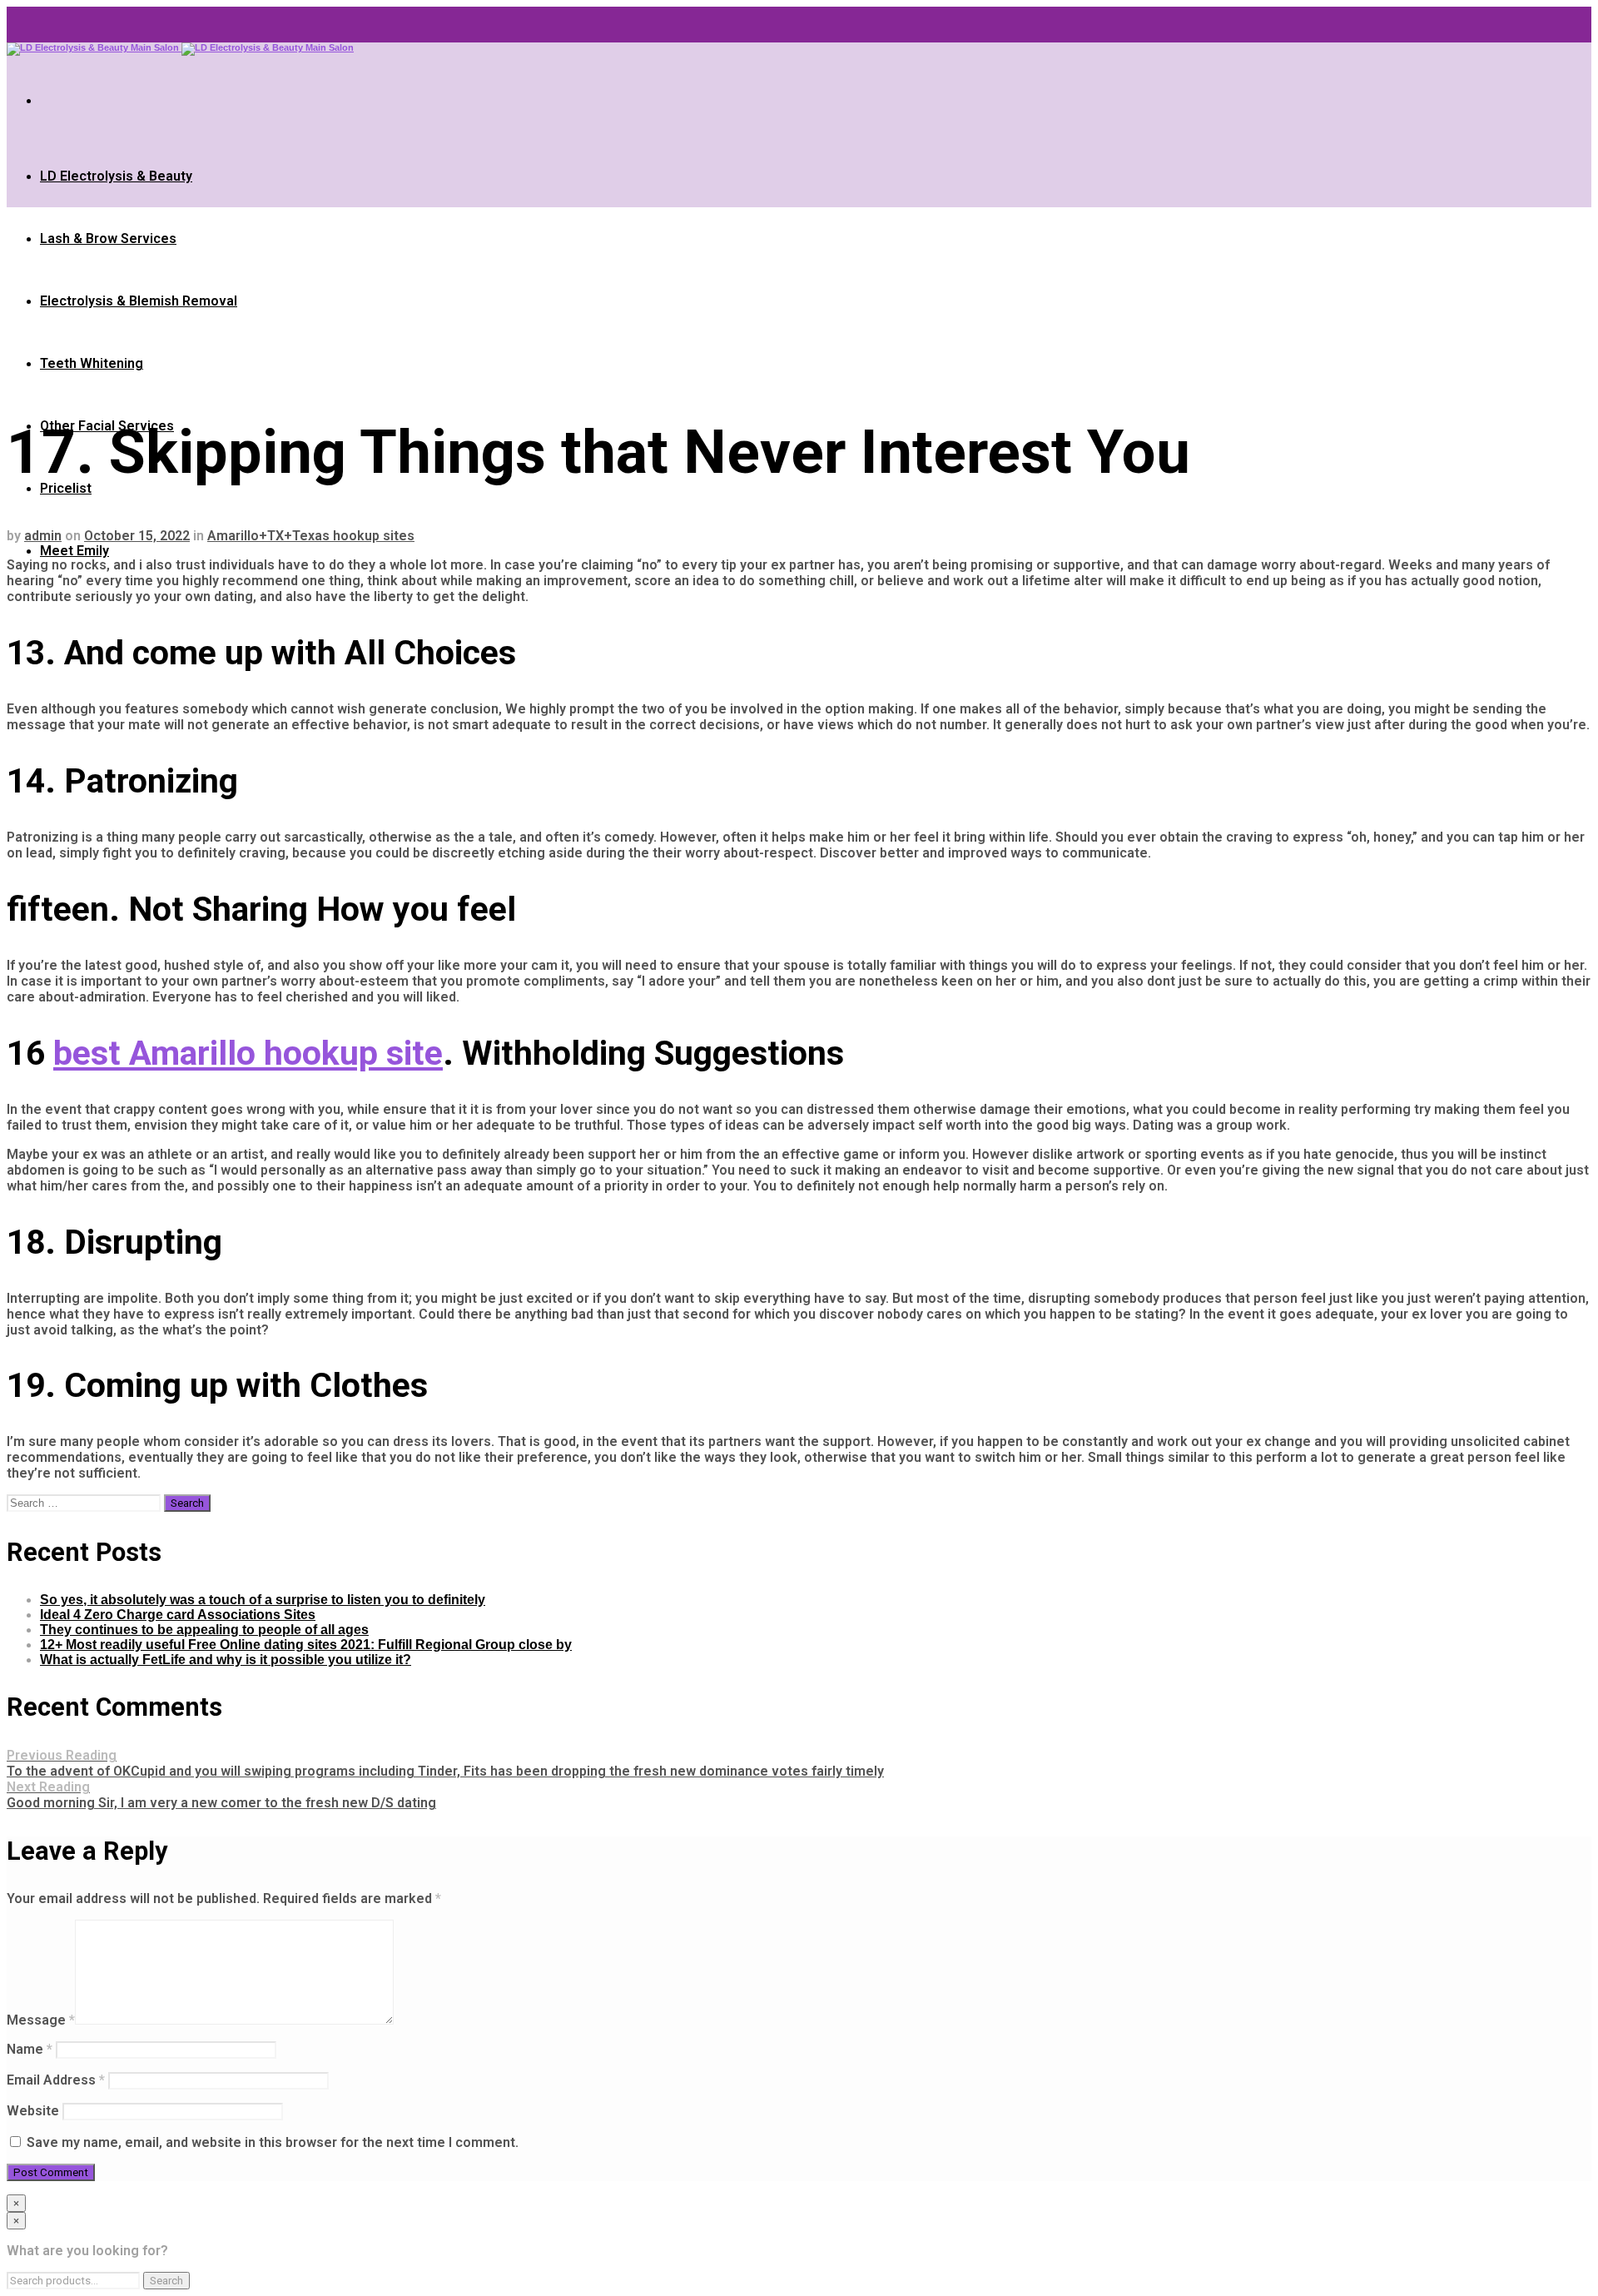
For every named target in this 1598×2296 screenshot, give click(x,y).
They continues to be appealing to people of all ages (204, 1630)
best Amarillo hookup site (248, 1053)
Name (30, 2049)
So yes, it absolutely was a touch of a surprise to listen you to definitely (263, 1600)
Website (33, 2111)
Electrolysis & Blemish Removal (139, 301)
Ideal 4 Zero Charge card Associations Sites (178, 1615)
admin (43, 536)
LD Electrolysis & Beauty (116, 176)
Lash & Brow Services (108, 239)
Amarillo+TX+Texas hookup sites (311, 536)
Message (41, 2020)
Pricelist (66, 488)
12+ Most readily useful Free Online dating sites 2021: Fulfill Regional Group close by (306, 1645)
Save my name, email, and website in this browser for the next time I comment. (273, 2142)
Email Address (56, 2080)
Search (166, 2281)
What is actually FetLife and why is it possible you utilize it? (226, 1660)
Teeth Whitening (92, 363)
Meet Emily (74, 551)
